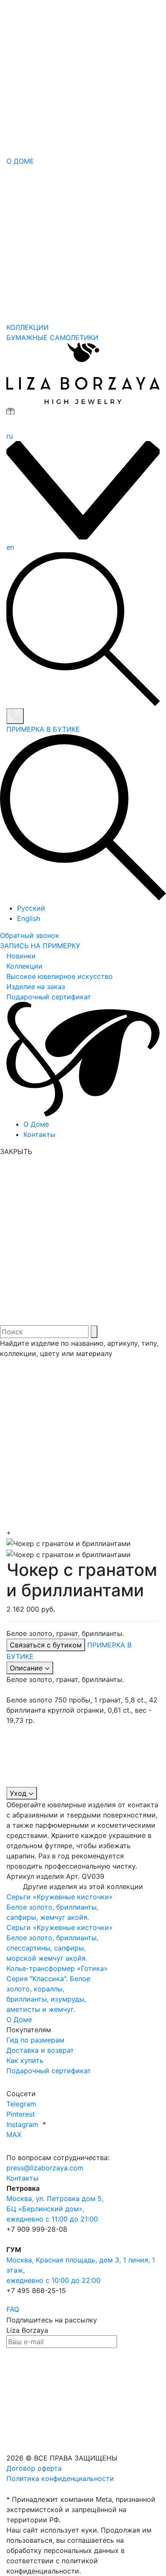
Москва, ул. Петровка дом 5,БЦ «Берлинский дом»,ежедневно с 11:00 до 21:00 (55, 2209)
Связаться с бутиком (46, 1645)
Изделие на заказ (36, 987)
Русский (31, 908)
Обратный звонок (30, 935)
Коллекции (24, 966)
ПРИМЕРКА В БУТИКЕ (43, 729)
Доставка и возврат (40, 2050)
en (10, 547)
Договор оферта (34, 2468)
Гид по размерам (35, 2040)
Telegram (21, 2104)
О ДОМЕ (20, 161)
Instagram (23, 2124)
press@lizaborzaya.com (45, 2168)
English (29, 918)
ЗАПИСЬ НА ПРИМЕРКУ (40, 946)
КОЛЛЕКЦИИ (27, 327)
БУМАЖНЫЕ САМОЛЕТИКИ (52, 338)
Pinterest (21, 2114)
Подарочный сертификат (49, 997)
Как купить (25, 2060)
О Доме (36, 1124)
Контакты (39, 1134)
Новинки (21, 956)
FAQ (13, 2309)
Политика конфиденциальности (60, 2478)
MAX (14, 2135)
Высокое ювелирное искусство (60, 976)
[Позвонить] (15, 716)
